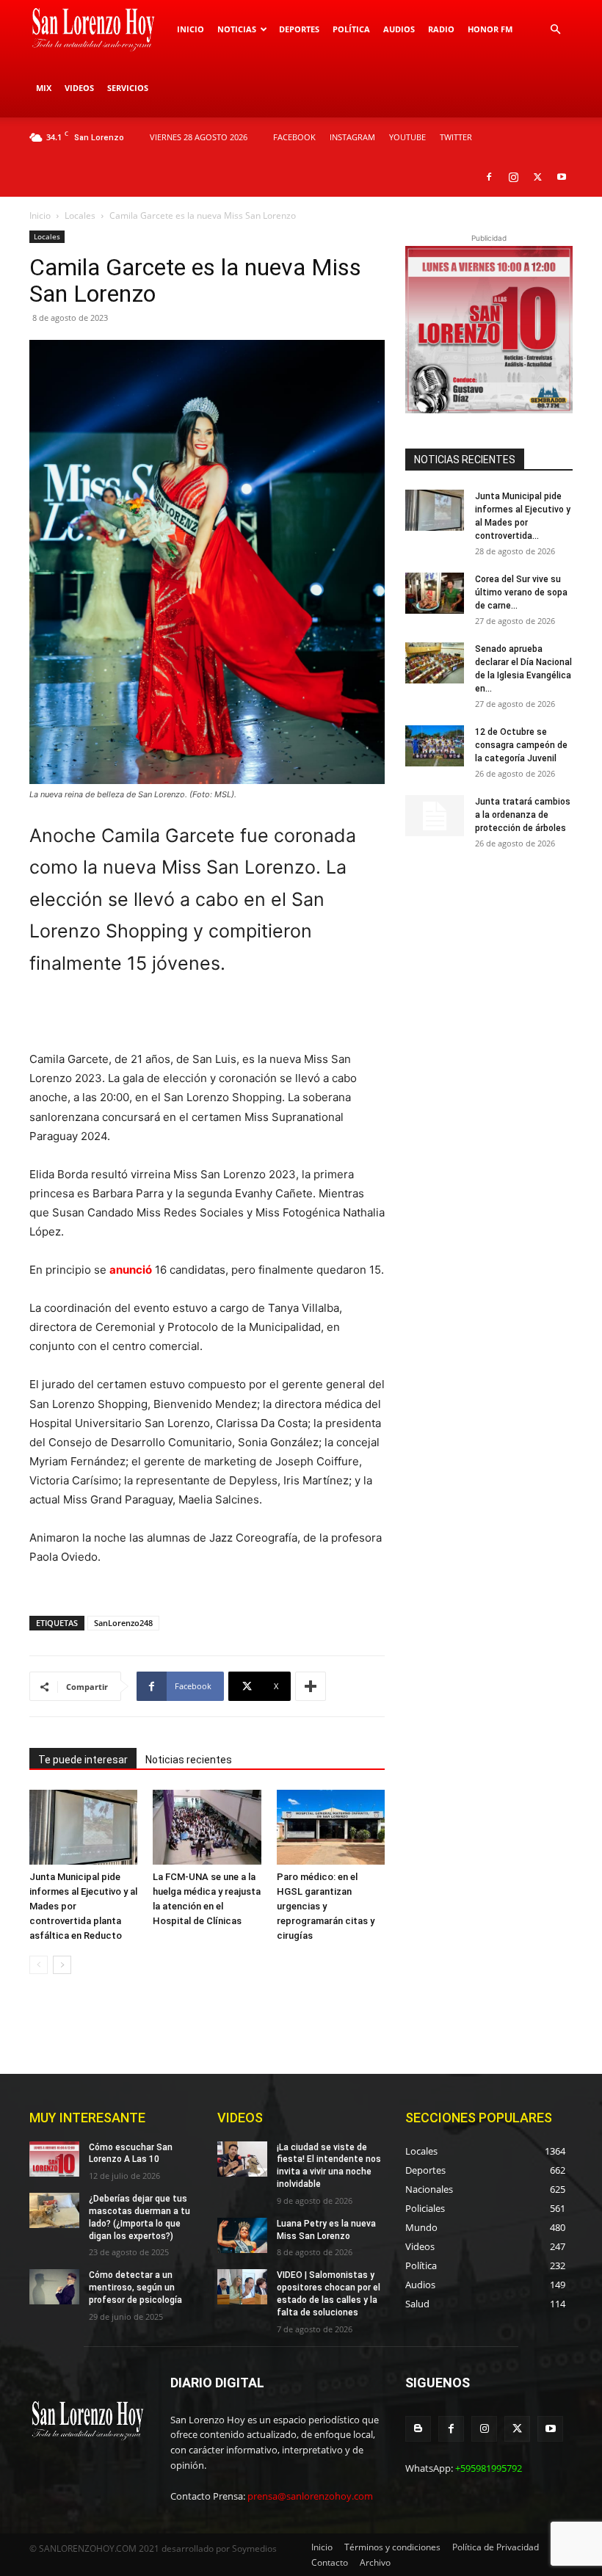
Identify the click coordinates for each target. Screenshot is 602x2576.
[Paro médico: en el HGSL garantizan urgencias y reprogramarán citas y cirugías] (331, 1827)
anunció (131, 1270)
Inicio (191, 29)
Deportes (299, 29)
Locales (80, 215)
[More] (311, 1686)
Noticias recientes (189, 1760)
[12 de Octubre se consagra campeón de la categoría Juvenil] (435, 746)
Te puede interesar (83, 1760)
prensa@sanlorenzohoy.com (310, 2496)
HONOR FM (490, 29)
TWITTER (456, 137)
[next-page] (62, 1965)
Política (351, 29)
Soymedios (254, 2548)
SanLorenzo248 (123, 1623)
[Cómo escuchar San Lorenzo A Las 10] (54, 2159)
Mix (44, 88)
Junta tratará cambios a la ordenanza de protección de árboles (523, 815)
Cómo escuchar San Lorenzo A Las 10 (131, 2154)
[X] (537, 177)
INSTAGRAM (352, 137)
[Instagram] (513, 177)
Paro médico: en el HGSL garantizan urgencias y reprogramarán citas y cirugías (326, 1906)
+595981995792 (489, 2468)
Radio (441, 29)
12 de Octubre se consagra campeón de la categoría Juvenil (521, 745)
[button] (555, 30)
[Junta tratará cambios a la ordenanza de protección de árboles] (435, 816)
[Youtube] (562, 177)
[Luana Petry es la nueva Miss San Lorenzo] (242, 2235)
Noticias (237, 29)
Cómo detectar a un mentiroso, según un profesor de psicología (135, 2287)
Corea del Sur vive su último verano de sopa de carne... (521, 592)
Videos (79, 88)
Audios (399, 29)
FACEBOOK (294, 137)
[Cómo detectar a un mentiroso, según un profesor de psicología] (54, 2287)
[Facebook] (489, 177)
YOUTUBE (407, 137)
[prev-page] (39, 1965)
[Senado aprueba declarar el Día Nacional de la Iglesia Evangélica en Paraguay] (435, 663)
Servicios (128, 88)
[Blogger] (418, 2429)
